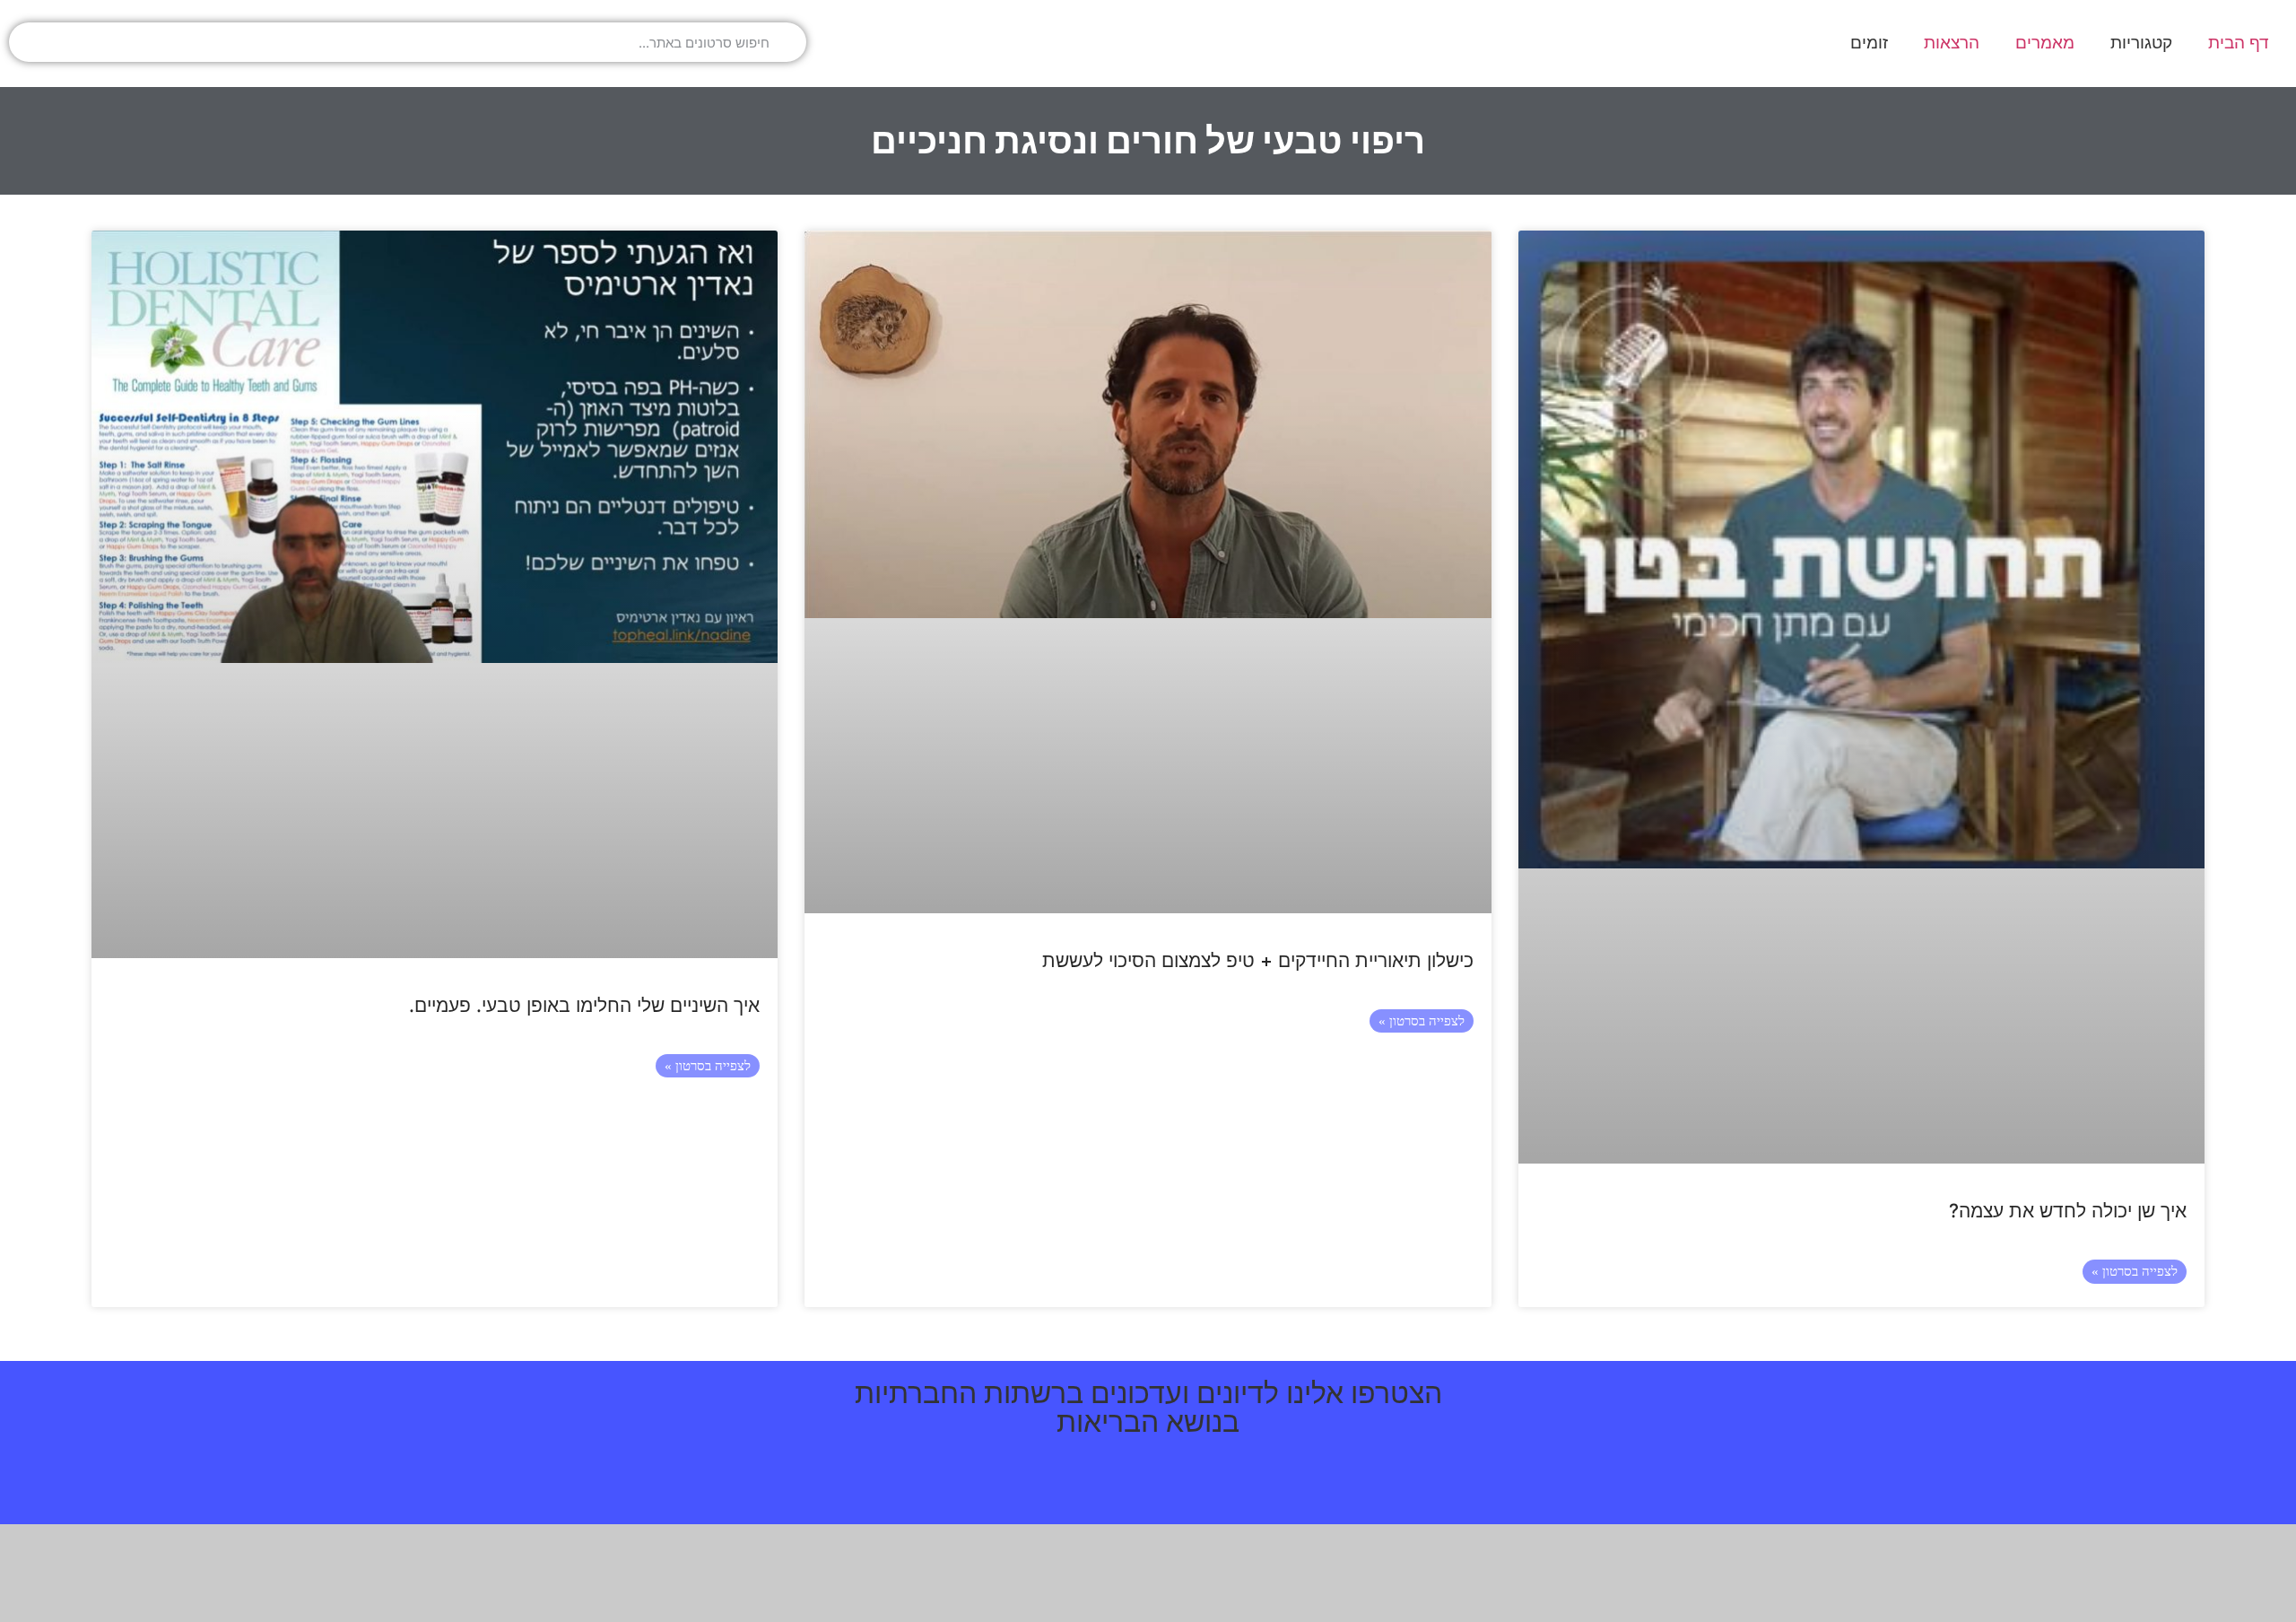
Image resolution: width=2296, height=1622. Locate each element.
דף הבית (2239, 43)
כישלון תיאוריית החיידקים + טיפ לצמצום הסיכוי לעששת (1258, 960)
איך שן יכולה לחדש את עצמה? (2068, 1211)
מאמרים (2045, 43)
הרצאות (1952, 43)
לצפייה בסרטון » (2135, 1271)
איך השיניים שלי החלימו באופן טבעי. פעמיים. (584, 1005)
